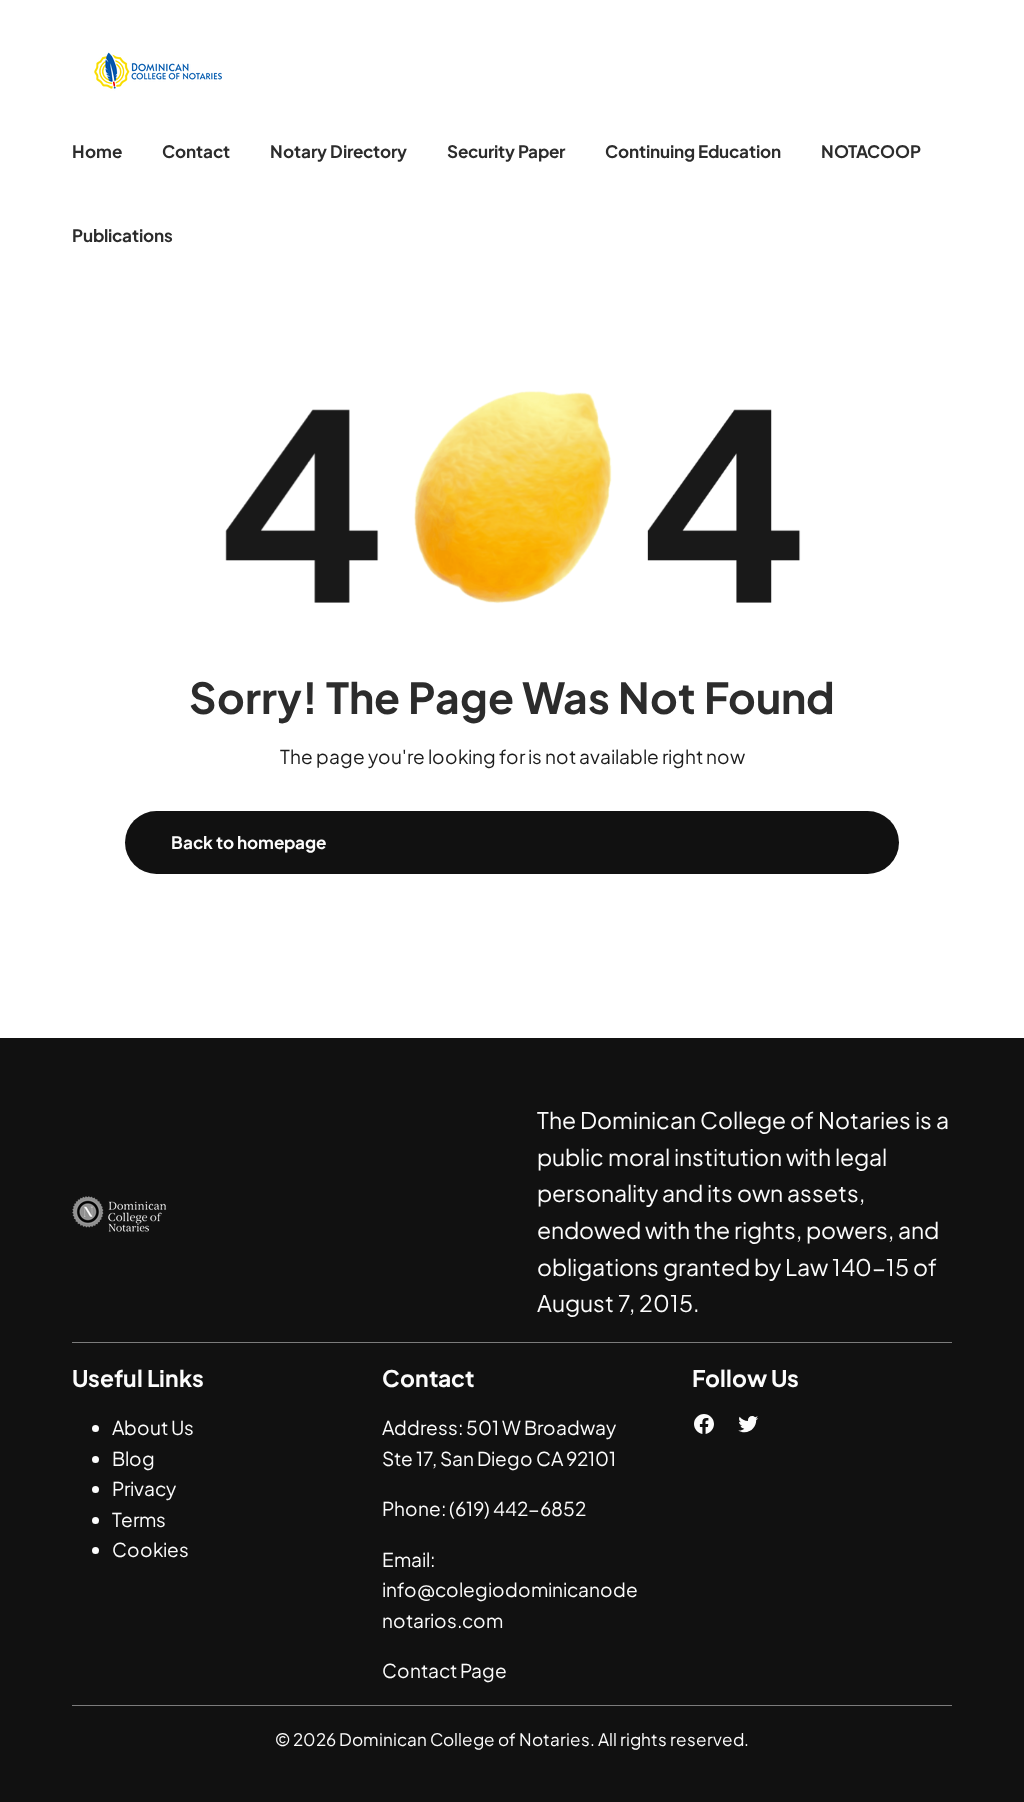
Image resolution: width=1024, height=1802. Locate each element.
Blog (133, 1458)
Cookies (150, 1549)
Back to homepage (248, 842)
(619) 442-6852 (517, 1508)
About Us (153, 1427)
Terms (139, 1519)
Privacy (144, 1488)
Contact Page (444, 1670)
